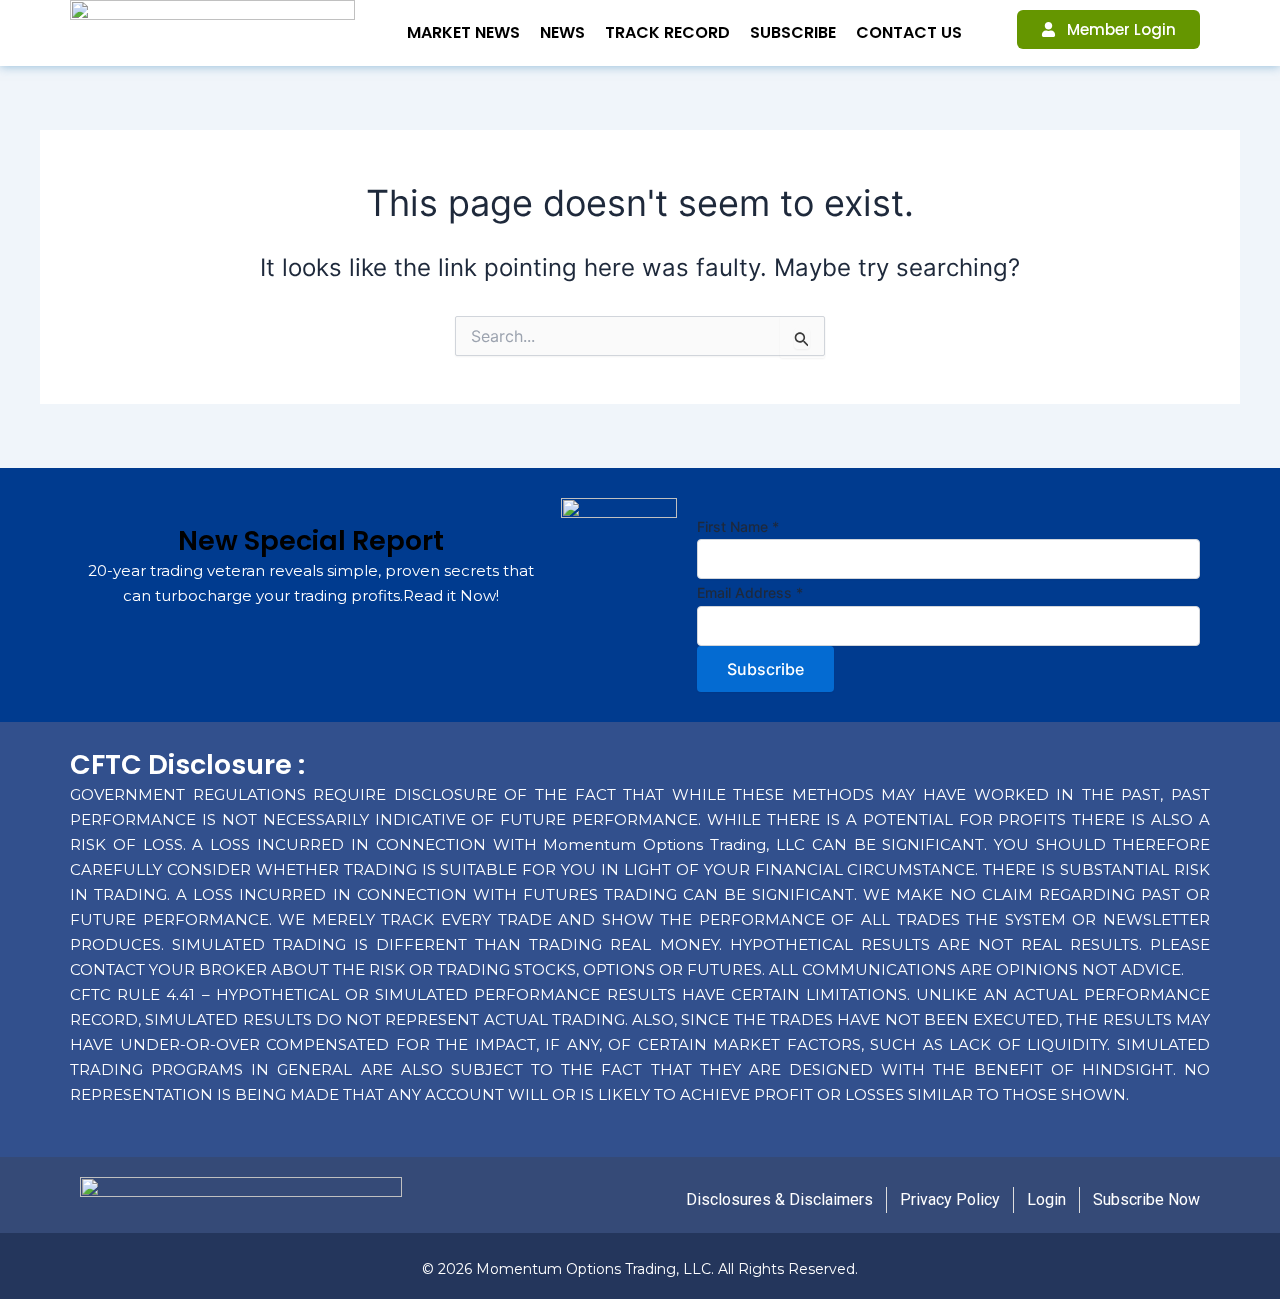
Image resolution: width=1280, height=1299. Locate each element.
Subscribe (793, 32)
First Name (738, 526)
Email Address (750, 592)
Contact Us (909, 32)
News (562, 32)
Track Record (667, 32)
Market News (463, 32)
